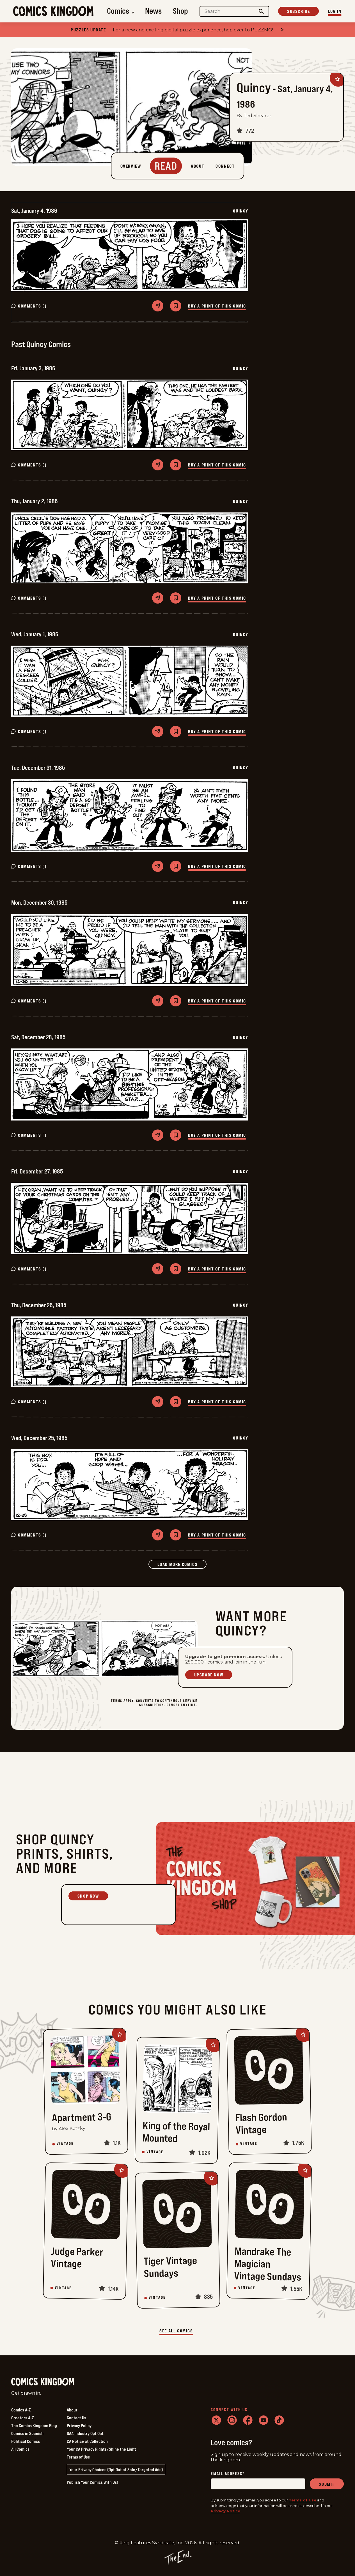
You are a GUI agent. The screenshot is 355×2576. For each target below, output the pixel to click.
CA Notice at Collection (87, 2441)
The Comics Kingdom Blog (34, 2425)
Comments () (32, 306)
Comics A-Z (21, 2410)
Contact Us (76, 2418)
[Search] (262, 11)
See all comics (176, 2331)
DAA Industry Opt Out (85, 2433)
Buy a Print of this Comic (217, 306)
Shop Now (88, 1896)
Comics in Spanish (27, 2433)
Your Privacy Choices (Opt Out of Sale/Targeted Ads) (116, 2469)
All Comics (20, 2449)
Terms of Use (78, 2457)
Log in (335, 11)
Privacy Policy (79, 2425)
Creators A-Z (22, 2418)
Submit (327, 2484)
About (72, 2410)
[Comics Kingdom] (43, 2382)
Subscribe (298, 11)
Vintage (65, 2144)
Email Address (228, 2474)
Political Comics (26, 2441)
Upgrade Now (209, 1675)
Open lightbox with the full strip (130, 255)
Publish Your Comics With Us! (92, 2482)
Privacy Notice (225, 2511)
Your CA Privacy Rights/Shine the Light (101, 2449)
